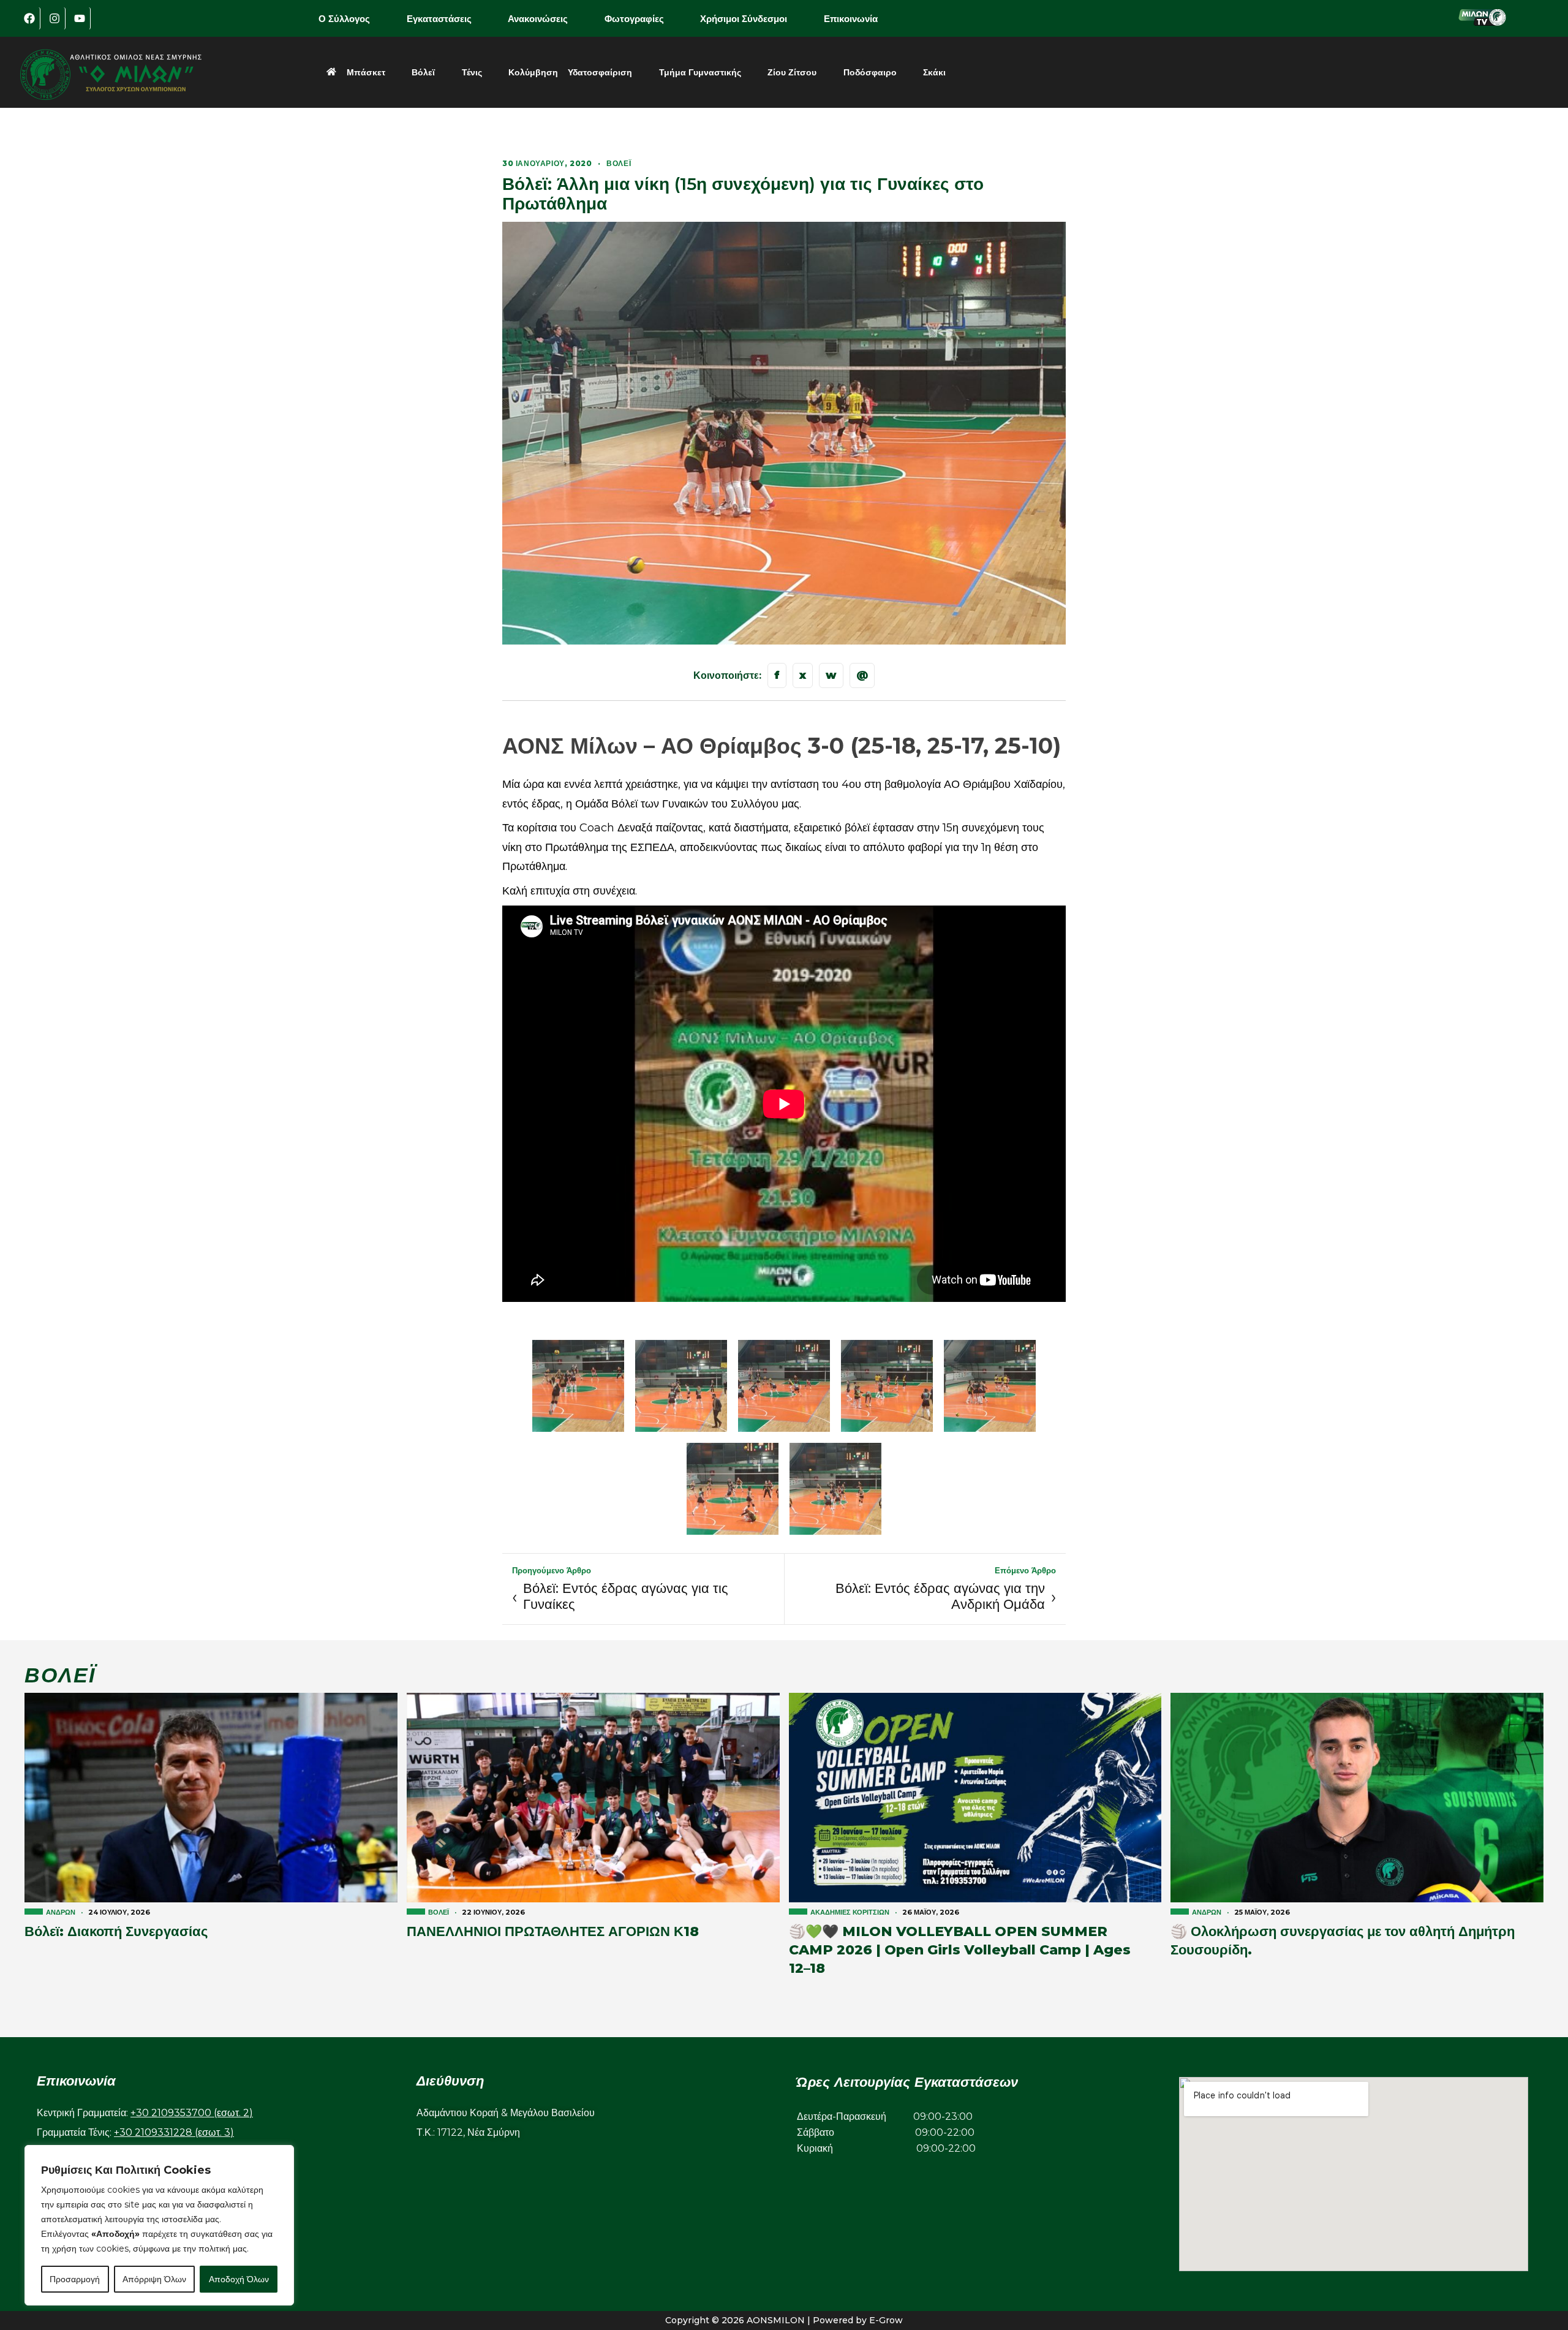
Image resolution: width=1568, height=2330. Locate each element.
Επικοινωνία (851, 19)
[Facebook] (29, 18)
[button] (353, 19)
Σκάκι (934, 72)
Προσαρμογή (75, 2279)
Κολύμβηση (533, 72)
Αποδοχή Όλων (239, 2279)
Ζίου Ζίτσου (792, 72)
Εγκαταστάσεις (439, 19)
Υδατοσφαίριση (600, 72)
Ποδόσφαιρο (870, 72)
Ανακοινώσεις (538, 19)
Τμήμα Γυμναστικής (700, 72)
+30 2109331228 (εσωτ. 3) (174, 2132)
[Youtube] (80, 18)
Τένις (472, 72)
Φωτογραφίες (634, 19)
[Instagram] (55, 18)
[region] (159, 2225)
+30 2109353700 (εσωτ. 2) (192, 2113)
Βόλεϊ (423, 72)
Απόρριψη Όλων (154, 2279)
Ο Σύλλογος (344, 19)
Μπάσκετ (366, 72)
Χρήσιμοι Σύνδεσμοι (744, 19)
